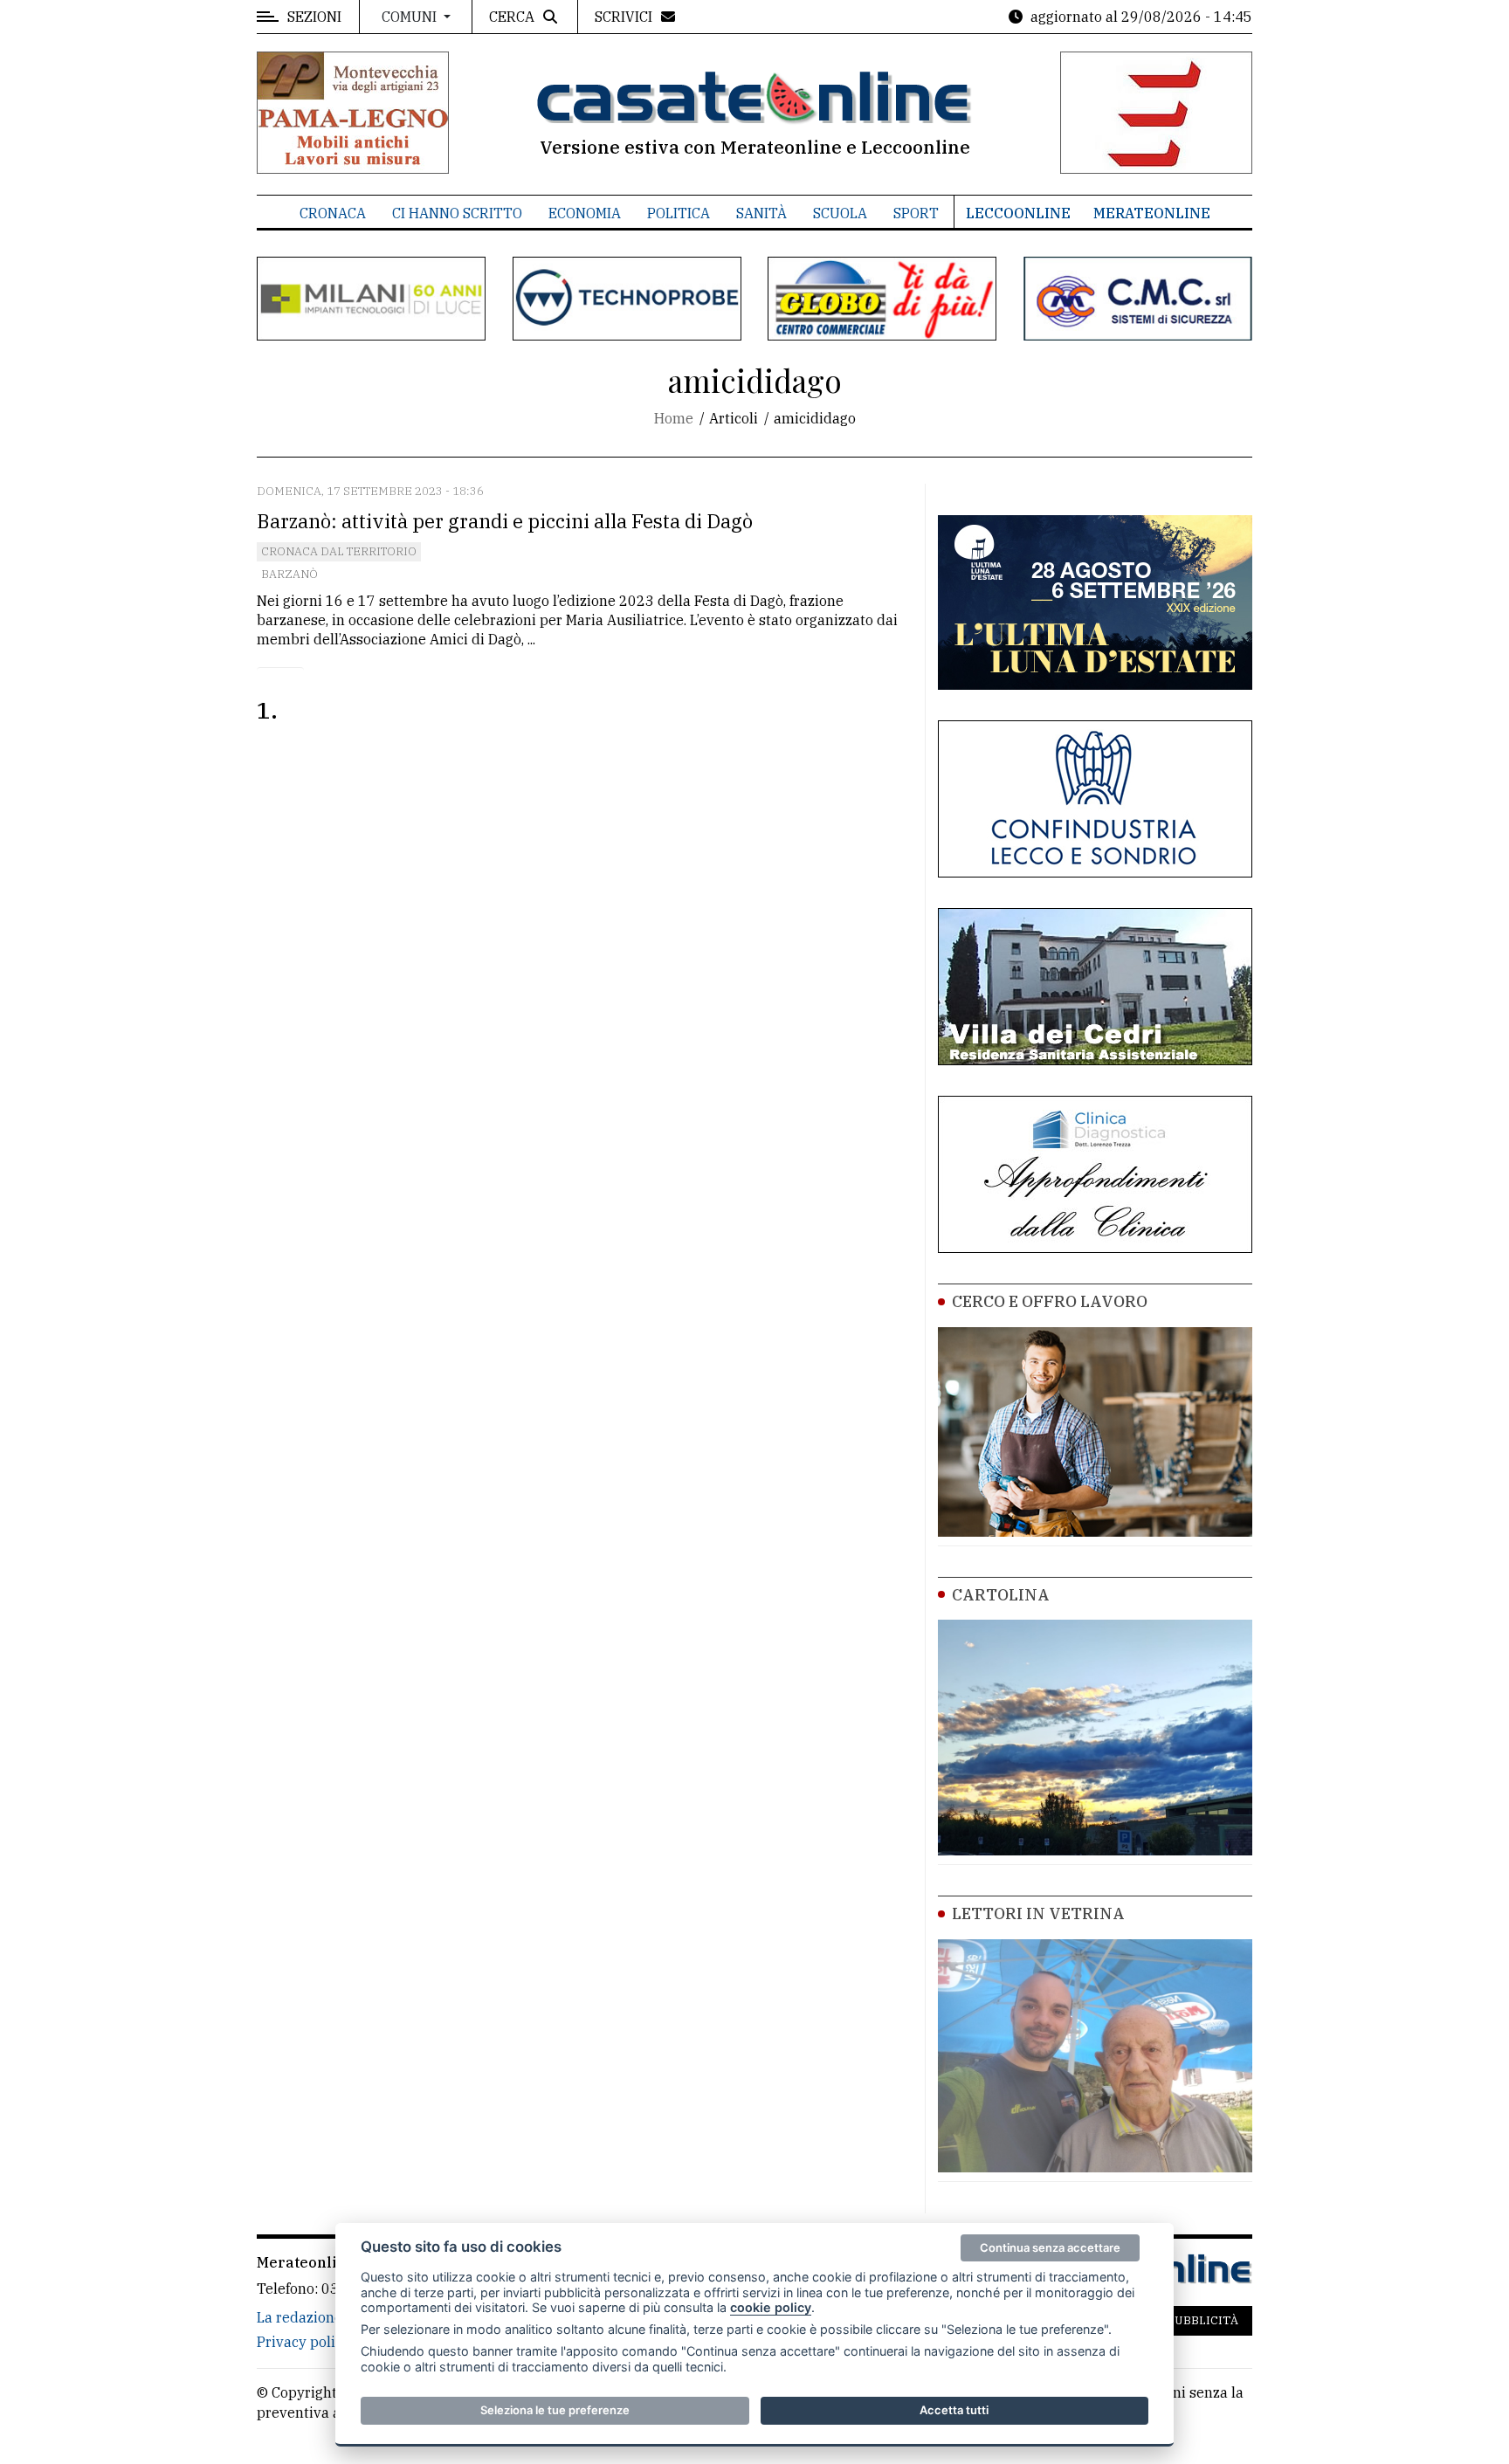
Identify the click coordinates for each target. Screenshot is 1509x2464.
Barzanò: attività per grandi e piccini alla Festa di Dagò (505, 521)
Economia (585, 213)
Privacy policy (303, 2342)
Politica (679, 213)
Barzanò (289, 574)
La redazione (300, 2317)
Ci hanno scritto (457, 213)
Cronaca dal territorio (339, 551)
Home (674, 418)
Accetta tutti (954, 2410)
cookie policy (771, 2307)
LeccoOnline (1018, 213)
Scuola (840, 213)
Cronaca (333, 213)
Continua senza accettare (1050, 2247)
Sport (916, 213)
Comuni (411, 17)
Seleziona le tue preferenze (555, 2410)
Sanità (761, 213)
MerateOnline (1152, 213)
